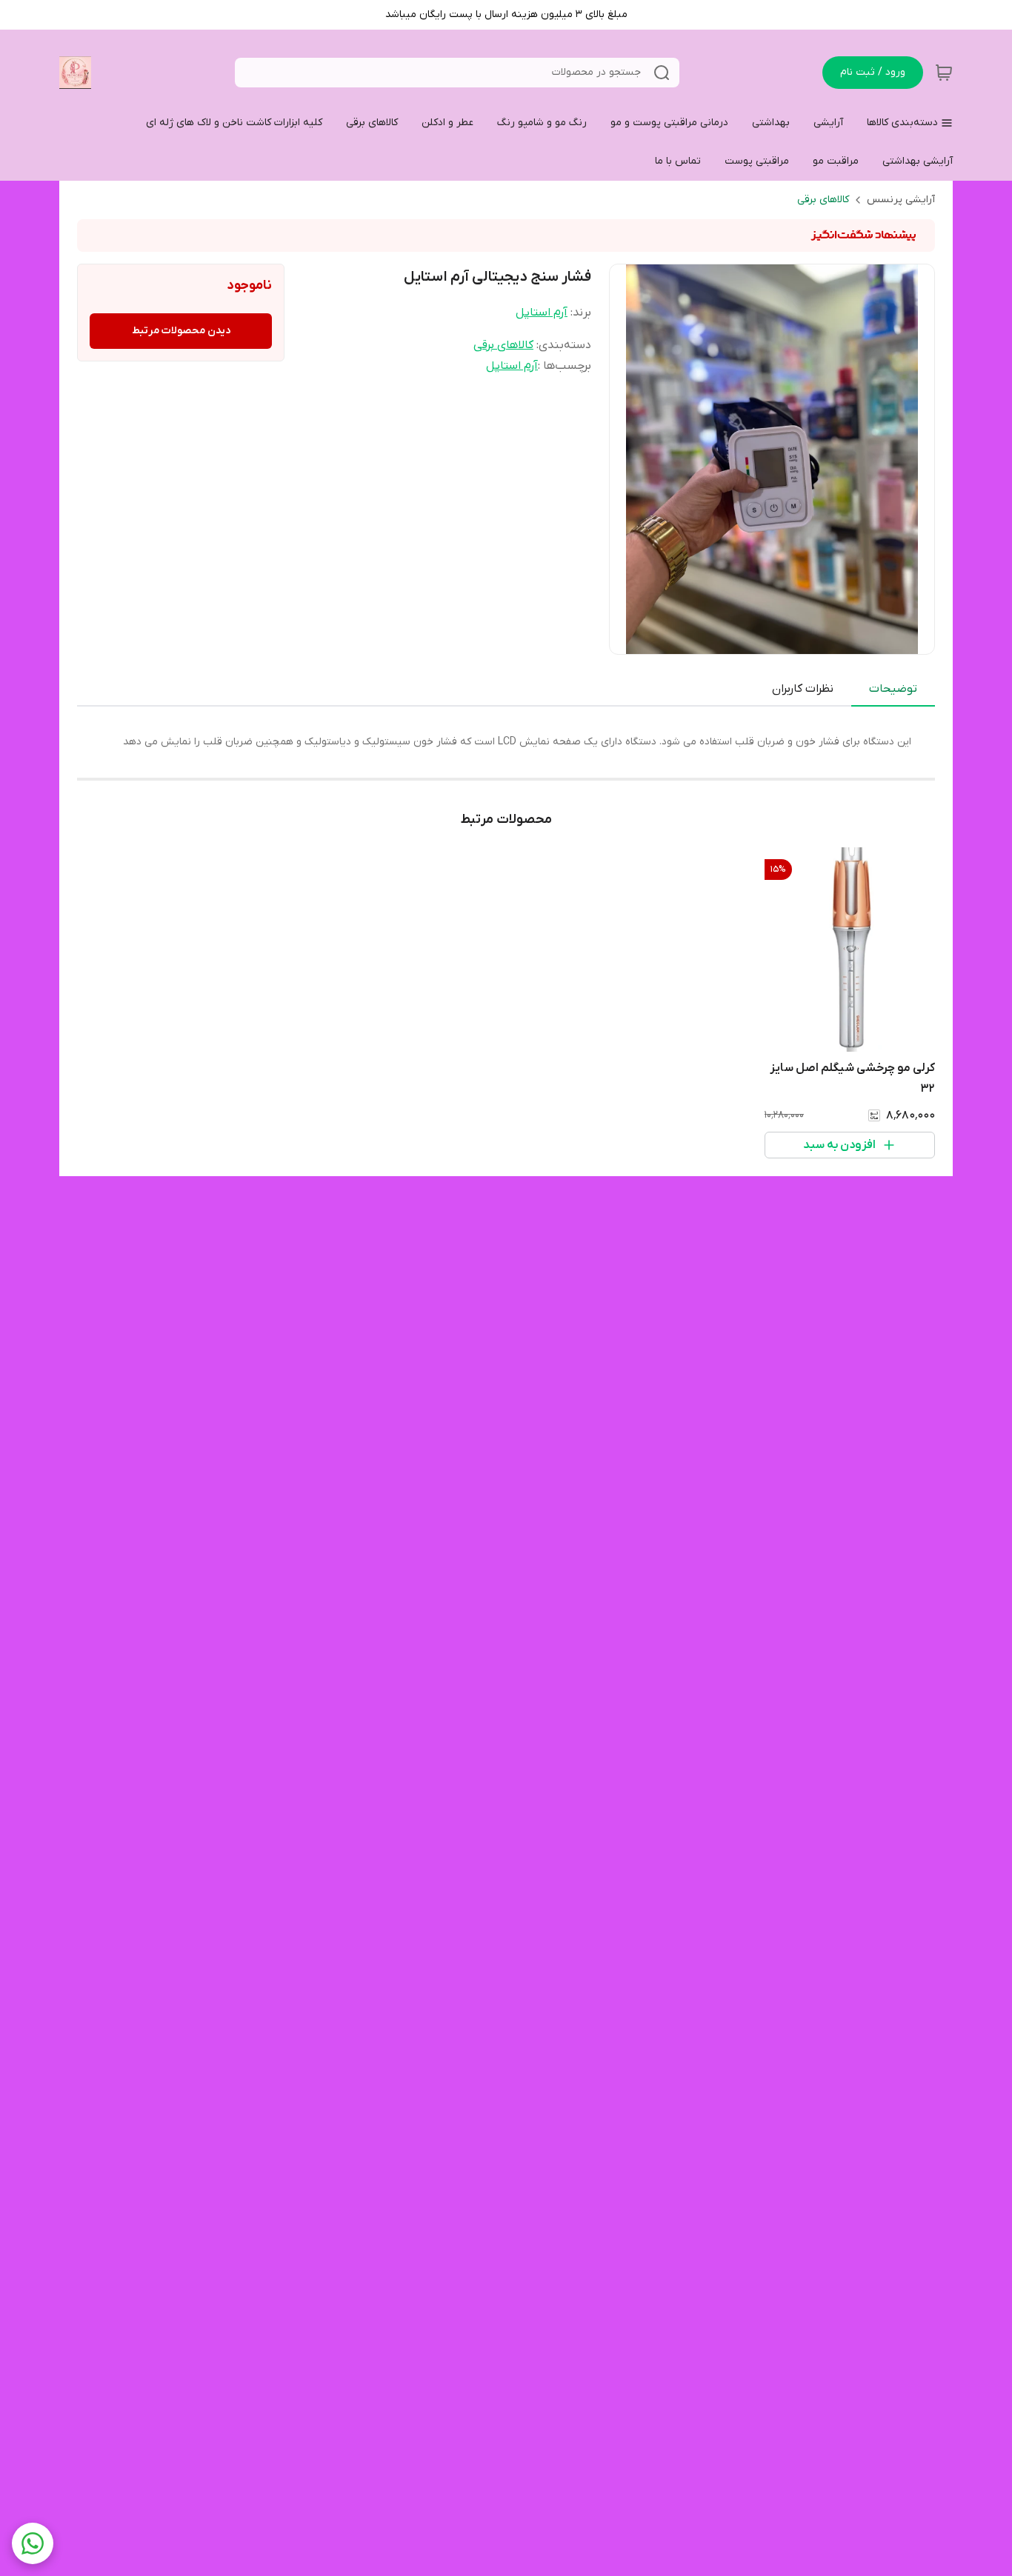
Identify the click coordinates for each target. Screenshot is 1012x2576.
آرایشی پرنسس (901, 200)
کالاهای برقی (823, 200)
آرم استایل (542, 313)
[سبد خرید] (944, 73)
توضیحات (893, 689)
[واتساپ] (33, 2543)
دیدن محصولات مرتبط (181, 331)
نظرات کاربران (803, 689)
